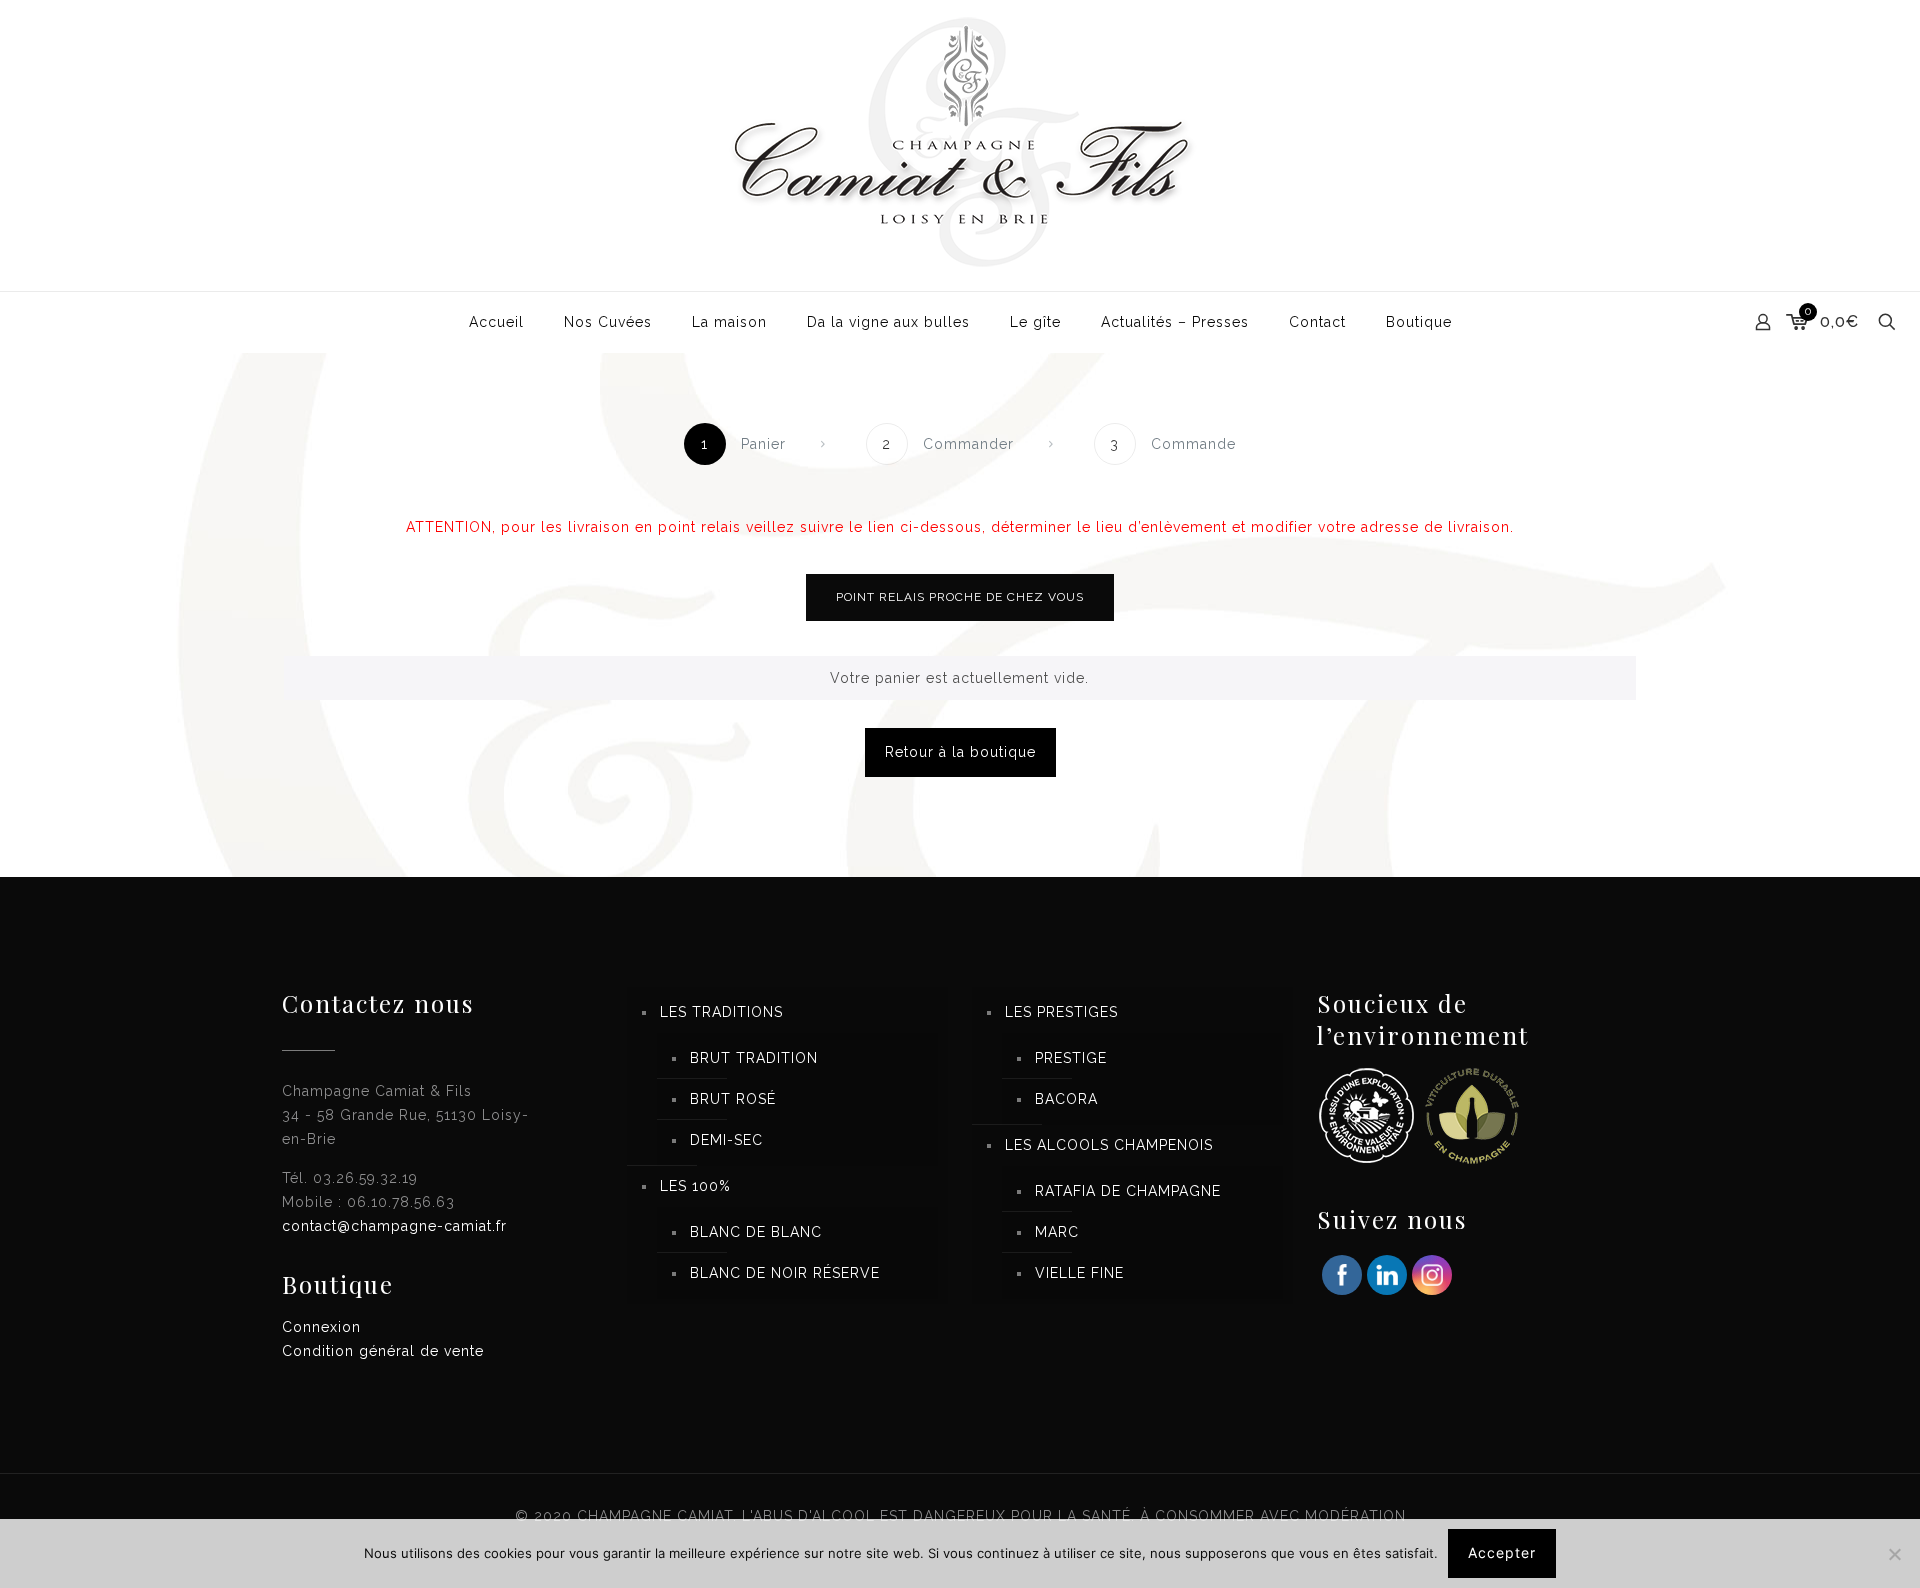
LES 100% (695, 1186)
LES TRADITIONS (721, 1012)
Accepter (1502, 1552)
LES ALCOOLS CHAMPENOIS (1109, 1145)
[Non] (1895, 1554)
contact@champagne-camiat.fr (394, 1226)
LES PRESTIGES (1061, 1012)
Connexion (321, 1327)
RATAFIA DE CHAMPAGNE (1128, 1191)
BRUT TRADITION (754, 1058)
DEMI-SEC (726, 1140)
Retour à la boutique (960, 752)
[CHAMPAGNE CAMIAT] (960, 145)
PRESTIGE (1071, 1058)
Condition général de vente (383, 1351)
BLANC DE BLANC (756, 1232)
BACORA (1066, 1099)
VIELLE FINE (1079, 1273)
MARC (1057, 1232)
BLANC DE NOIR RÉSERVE (785, 1273)
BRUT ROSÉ (733, 1099)
